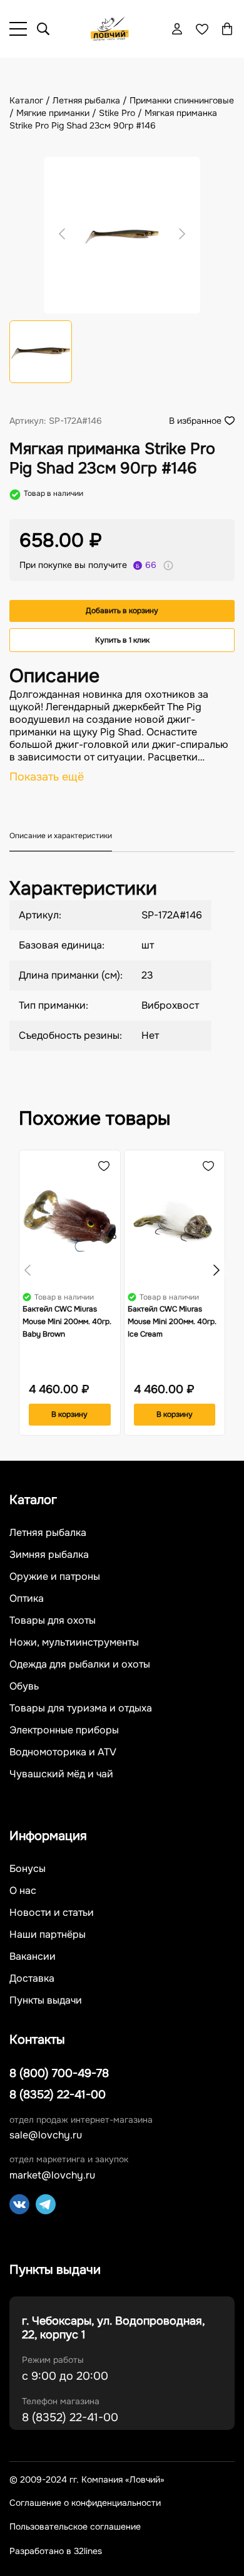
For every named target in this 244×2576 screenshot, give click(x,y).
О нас (23, 1891)
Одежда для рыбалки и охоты (80, 1664)
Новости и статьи (52, 1913)
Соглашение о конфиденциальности (85, 2503)
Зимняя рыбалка (49, 1555)
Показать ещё (47, 777)
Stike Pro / (122, 113)
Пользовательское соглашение (75, 2527)
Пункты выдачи (46, 2000)
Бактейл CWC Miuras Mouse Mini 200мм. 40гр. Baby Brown (67, 1322)
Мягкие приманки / (58, 113)
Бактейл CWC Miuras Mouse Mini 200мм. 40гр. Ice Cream (172, 1322)
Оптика (27, 1599)
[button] (216, 1270)
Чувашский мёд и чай (61, 1774)
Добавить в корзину (122, 611)
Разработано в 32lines (56, 2551)
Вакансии (33, 1957)
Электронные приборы (64, 1730)
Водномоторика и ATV (63, 1752)
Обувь (24, 1686)
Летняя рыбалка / (91, 100)
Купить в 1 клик (122, 640)
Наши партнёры (48, 1935)
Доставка (32, 1979)
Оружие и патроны (55, 1577)
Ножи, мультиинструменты (74, 1643)
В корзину (69, 1414)
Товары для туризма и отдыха (81, 1708)
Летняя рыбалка (48, 1533)
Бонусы (28, 1869)
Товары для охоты (53, 1621)
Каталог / (31, 100)
